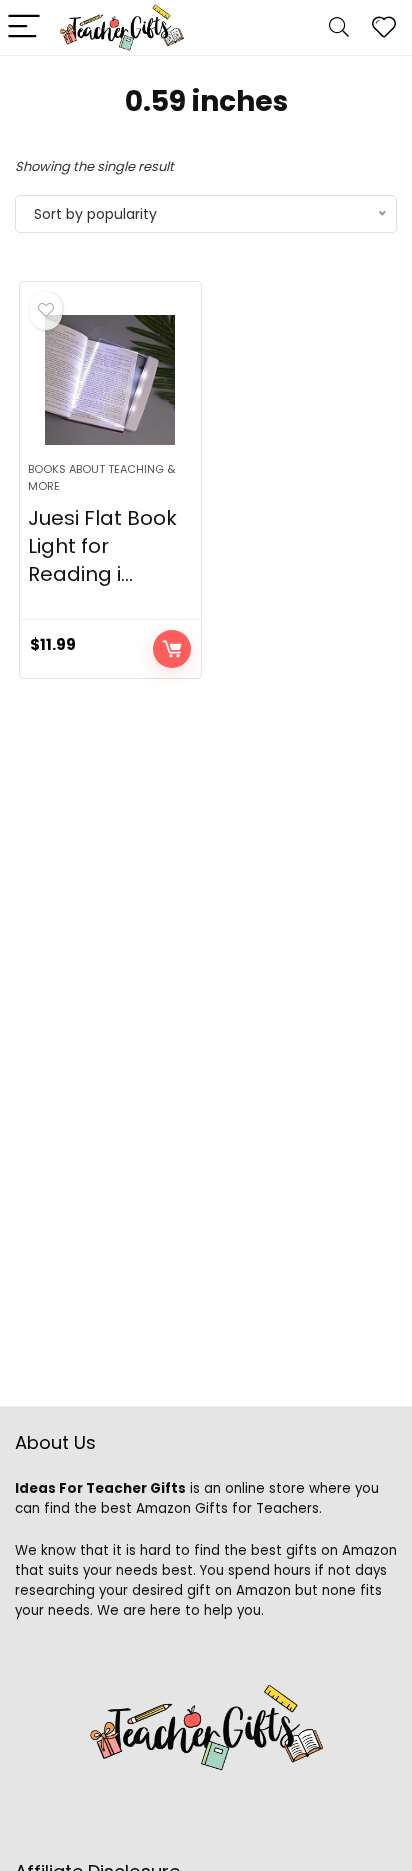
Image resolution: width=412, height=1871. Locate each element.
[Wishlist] (384, 27)
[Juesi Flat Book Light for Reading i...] (110, 380)
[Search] (339, 27)
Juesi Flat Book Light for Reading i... (102, 546)
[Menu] (24, 27)
